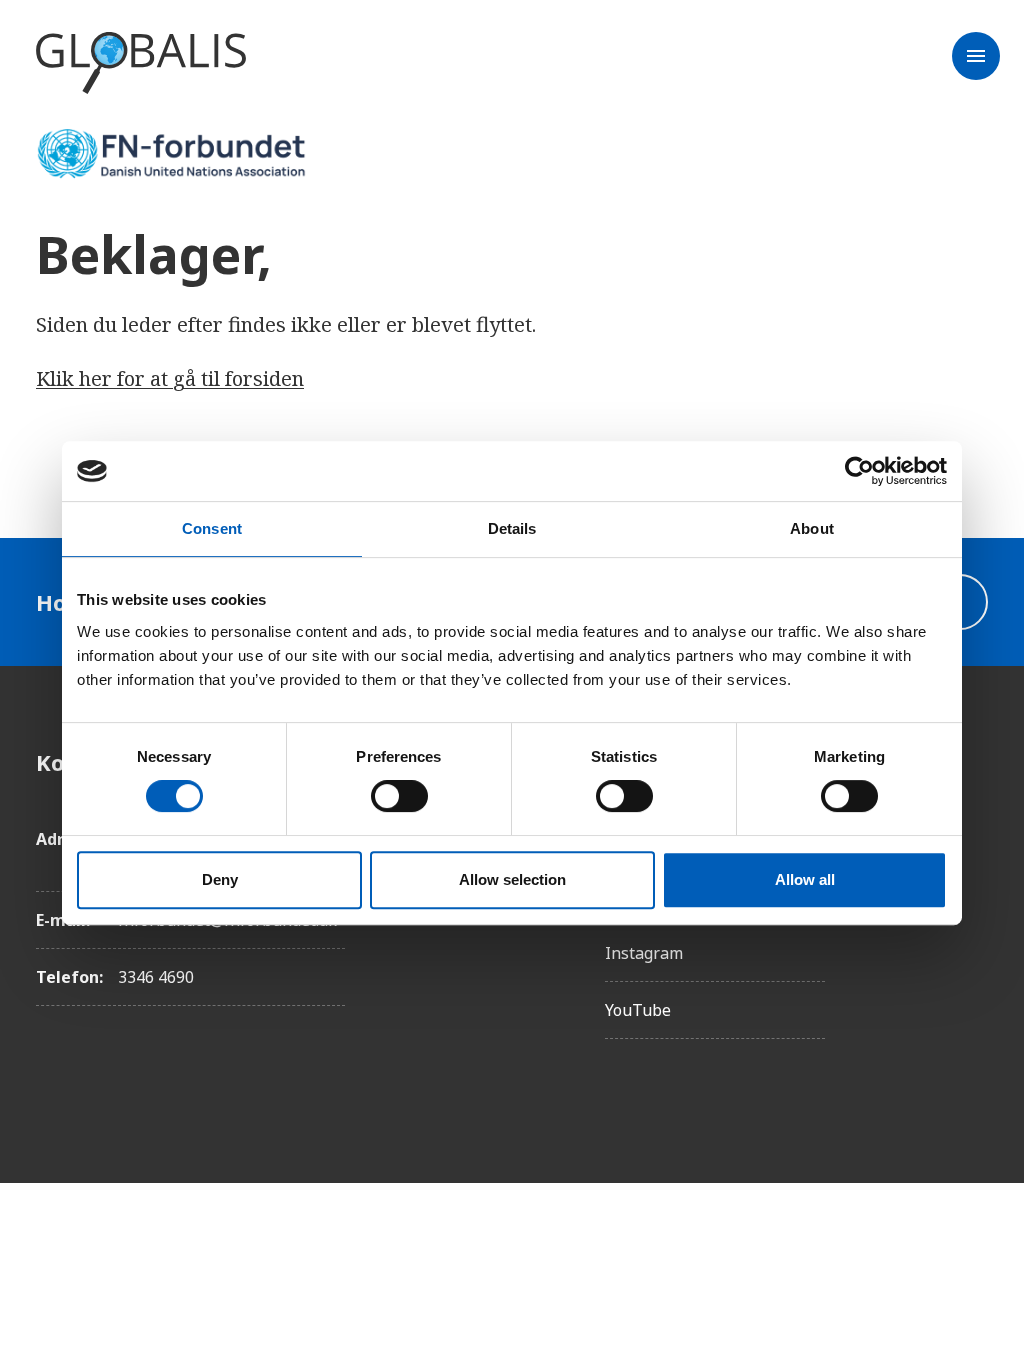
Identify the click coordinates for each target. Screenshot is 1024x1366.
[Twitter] (972, 874)
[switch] (399, 796)
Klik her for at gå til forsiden (170, 378)
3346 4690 (156, 977)
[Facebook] (972, 762)
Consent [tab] (212, 528)
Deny (220, 879)
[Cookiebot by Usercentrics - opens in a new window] (859, 471)
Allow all (805, 879)
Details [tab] (512, 528)
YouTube (638, 1010)
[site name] (141, 64)
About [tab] (812, 528)
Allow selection (512, 879)
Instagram (644, 953)
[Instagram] (972, 818)
